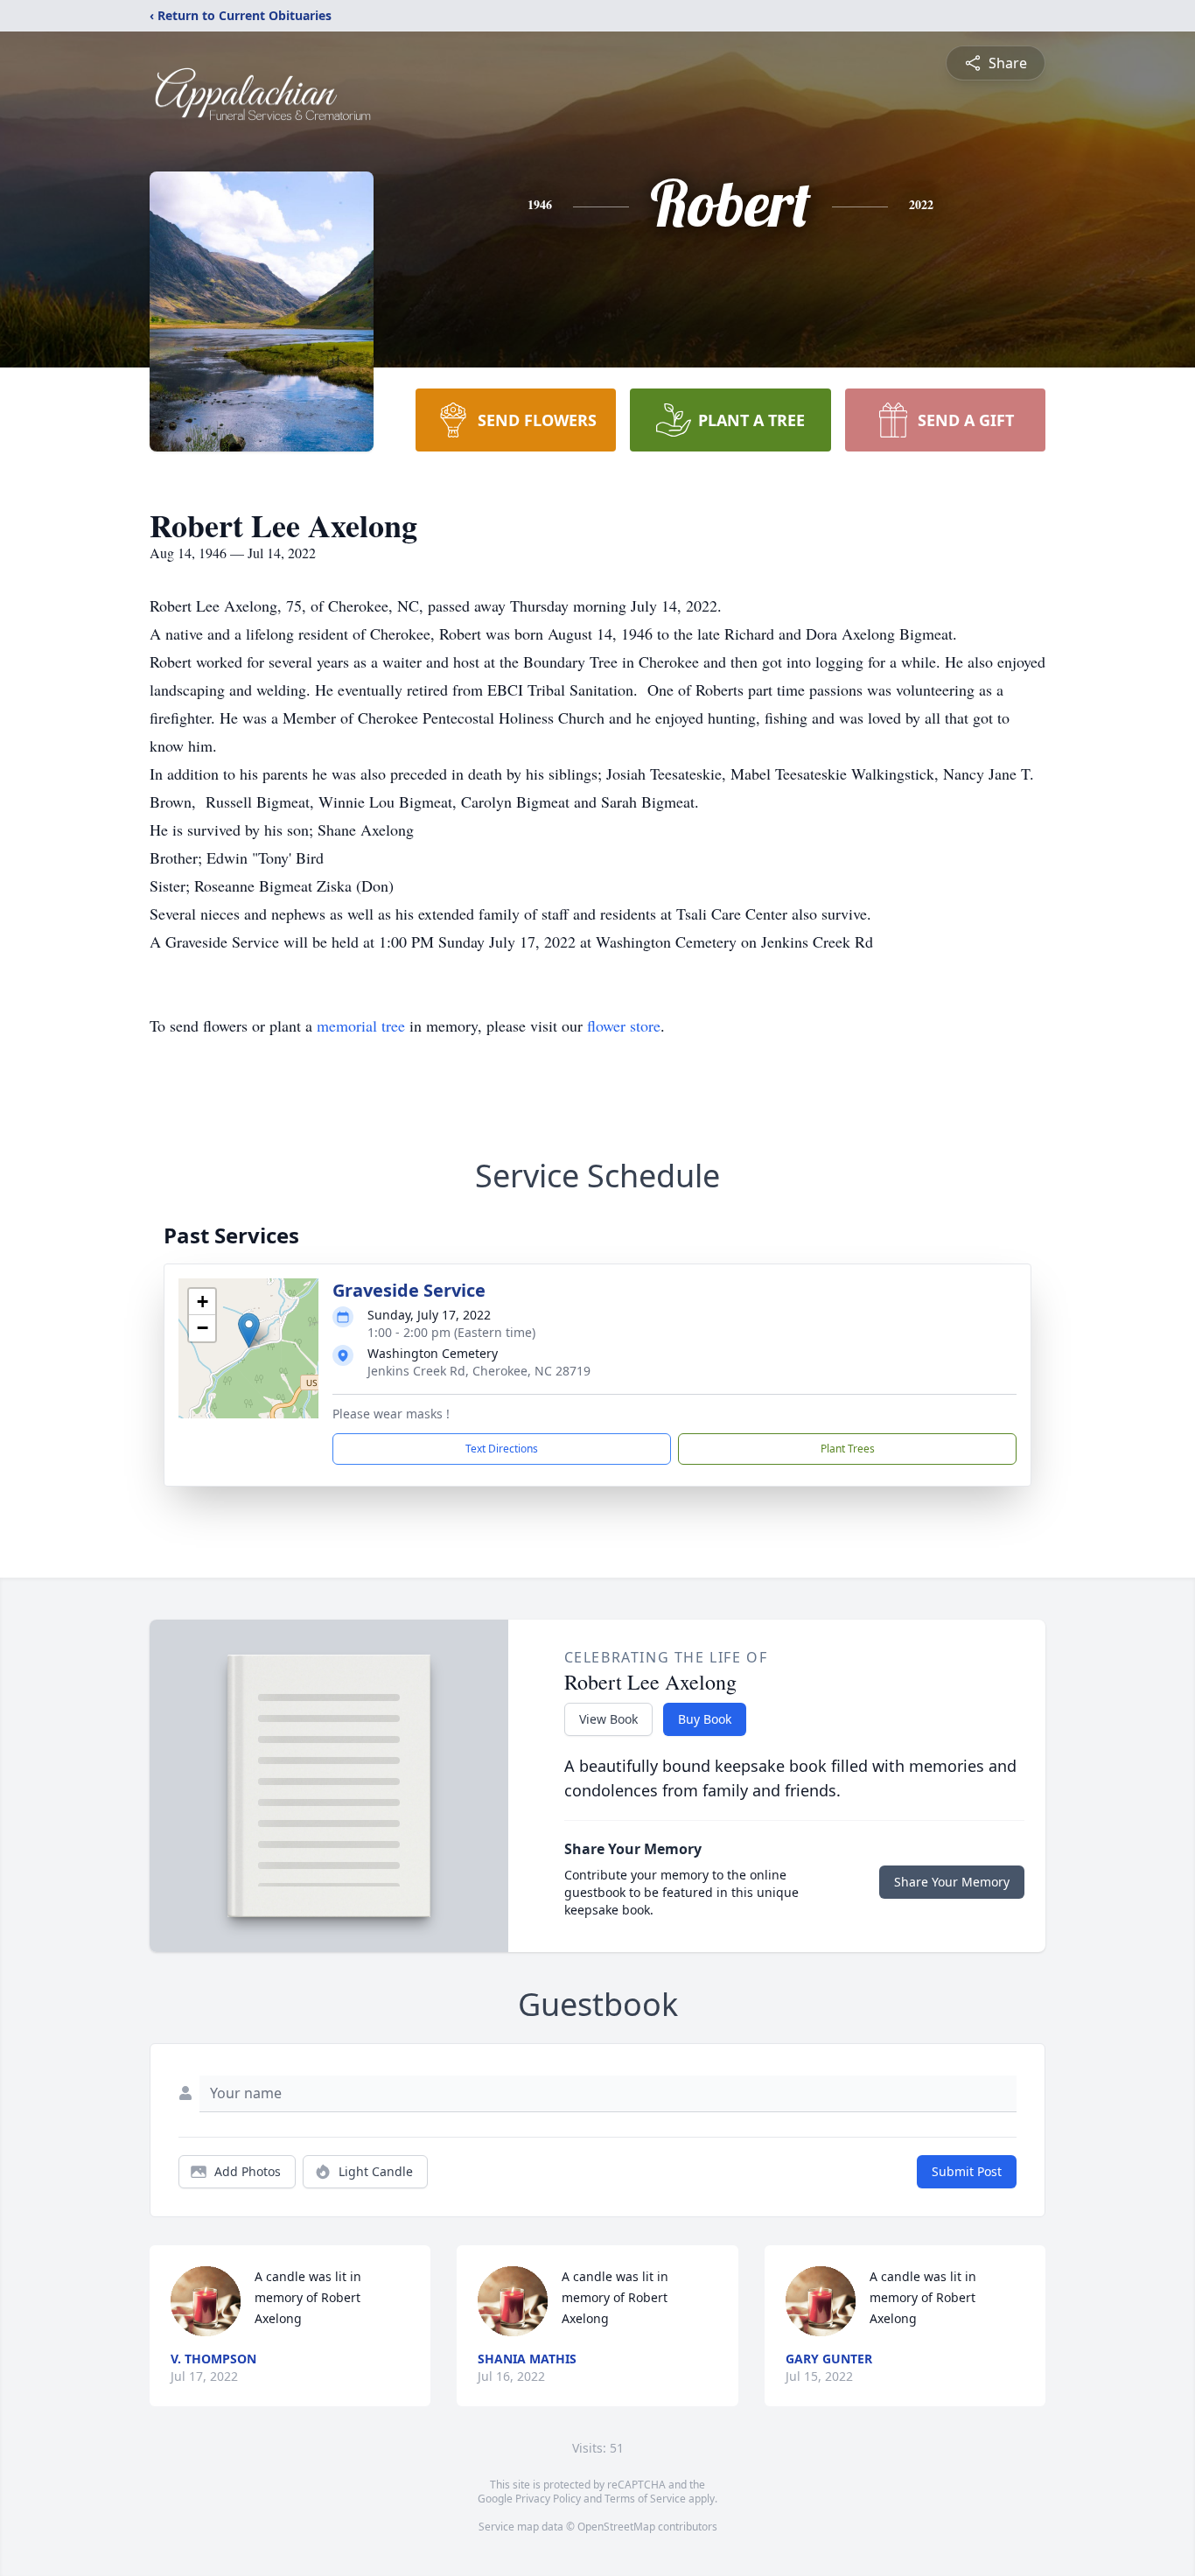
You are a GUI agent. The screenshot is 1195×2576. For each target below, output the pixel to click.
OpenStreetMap (616, 2527)
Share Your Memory (952, 1882)
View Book (608, 1719)
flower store (624, 1025)
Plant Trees (848, 1449)
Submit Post (967, 2171)
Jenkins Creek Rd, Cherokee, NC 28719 (479, 1371)
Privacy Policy (548, 2499)
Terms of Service (645, 2499)
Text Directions (502, 1449)
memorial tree (361, 1025)
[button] (249, 1330)
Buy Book (705, 1719)
